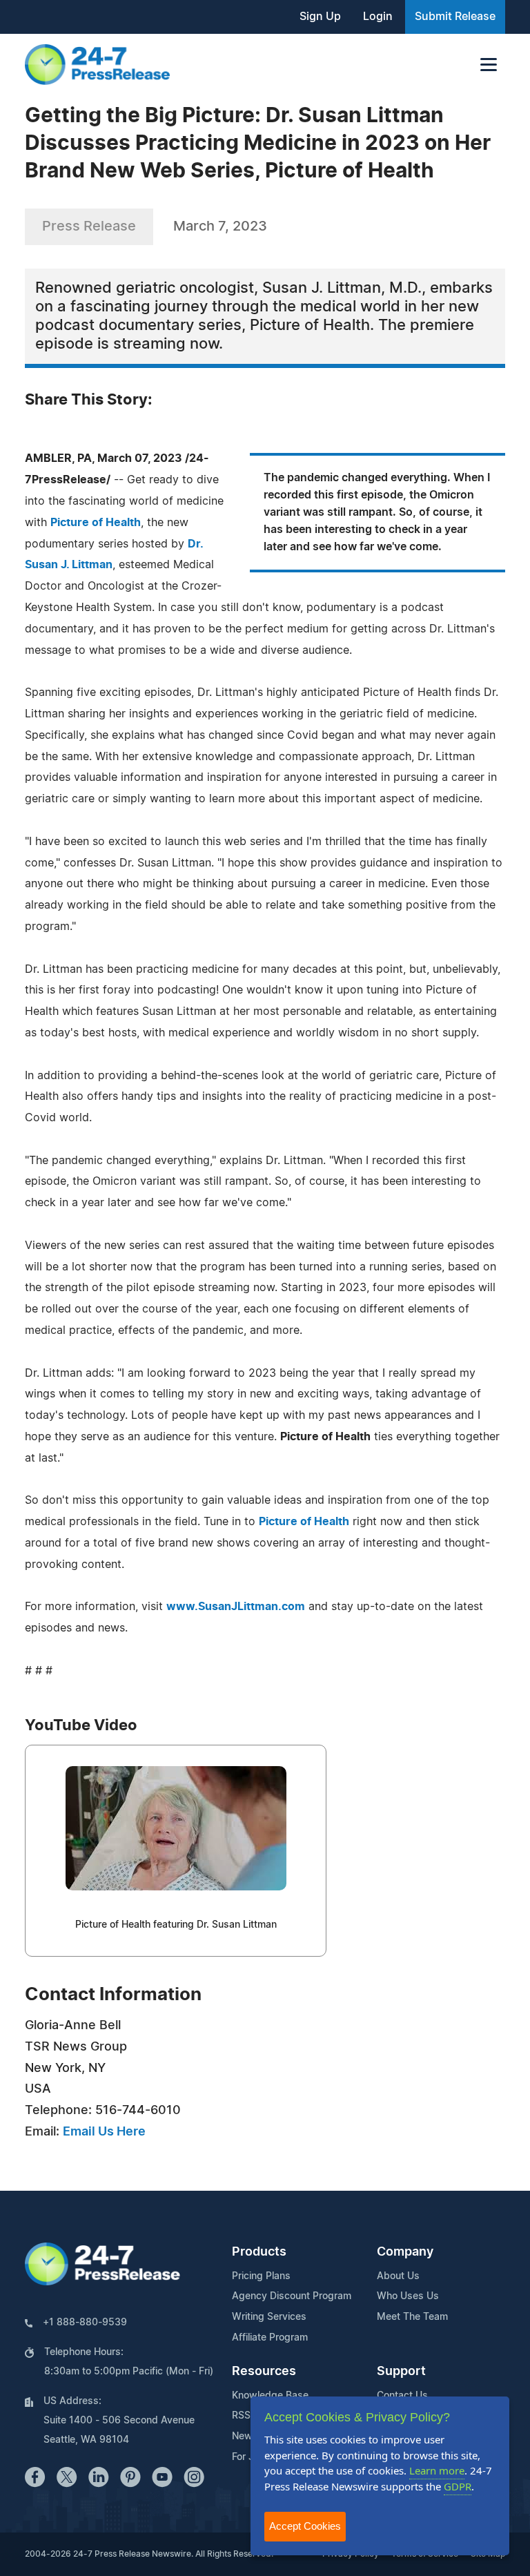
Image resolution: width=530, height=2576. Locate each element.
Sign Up (320, 17)
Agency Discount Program (292, 2296)
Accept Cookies (305, 2526)
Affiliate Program (270, 2338)
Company (405, 2252)
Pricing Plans (261, 2276)
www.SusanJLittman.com (236, 1607)
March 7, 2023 (220, 226)
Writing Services (269, 2317)
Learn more (437, 2470)
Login (378, 17)
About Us (398, 2276)
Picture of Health (96, 523)
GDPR (458, 2486)
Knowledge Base (270, 2396)
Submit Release (455, 17)
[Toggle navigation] (489, 65)
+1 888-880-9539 (85, 2323)
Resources (264, 2372)
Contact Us (402, 2396)
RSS (241, 2416)
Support (401, 2372)
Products (259, 2252)
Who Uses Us (408, 2296)
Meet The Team (412, 2317)
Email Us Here (104, 2132)
